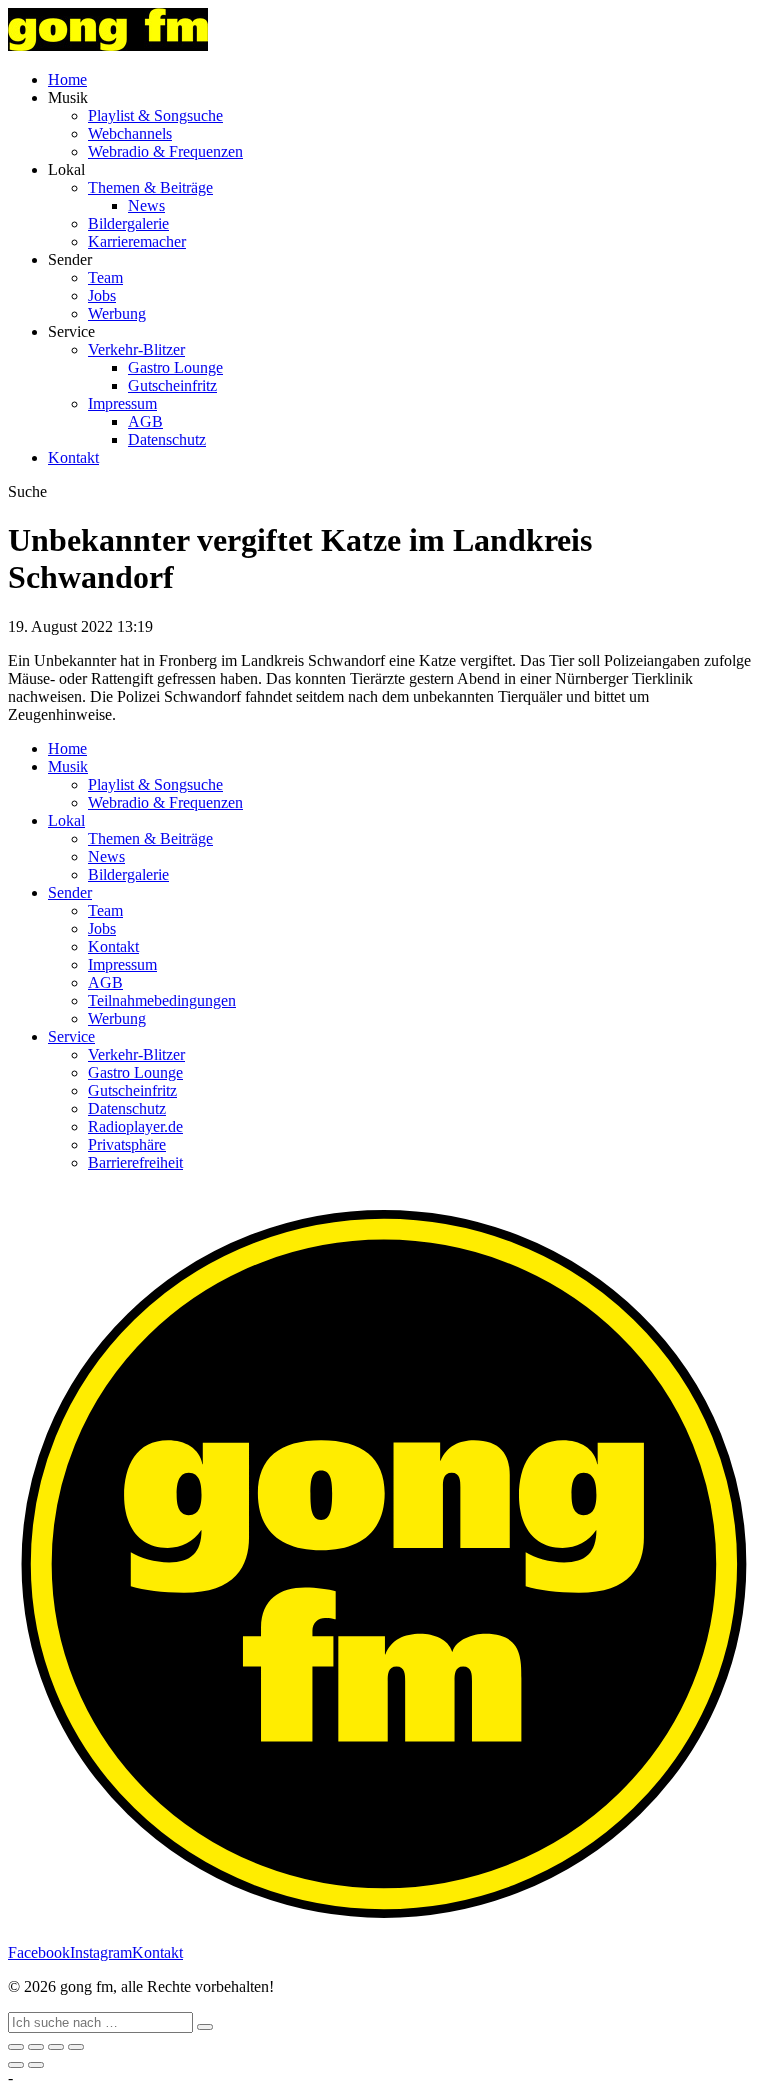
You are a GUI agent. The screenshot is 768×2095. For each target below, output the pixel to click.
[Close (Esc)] (16, 2047)
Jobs (102, 295)
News (146, 205)
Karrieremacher (137, 241)
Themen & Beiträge (150, 187)
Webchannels (130, 133)
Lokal (66, 820)
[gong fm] (108, 45)
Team (105, 277)
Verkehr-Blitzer (136, 349)
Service (71, 1036)
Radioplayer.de (135, 1126)
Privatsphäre (127, 1144)
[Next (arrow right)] (36, 2065)
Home (67, 79)
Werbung (117, 313)
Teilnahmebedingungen (162, 1000)
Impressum (122, 403)
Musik (68, 766)
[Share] (36, 2047)
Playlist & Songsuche (155, 115)
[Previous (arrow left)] (16, 2065)
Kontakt (73, 457)
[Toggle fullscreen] (56, 2047)
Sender (70, 892)
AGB (145, 421)
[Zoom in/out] (76, 2047)
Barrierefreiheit (135, 1162)
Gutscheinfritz (172, 385)
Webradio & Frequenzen (165, 151)
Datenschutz (167, 439)
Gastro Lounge (175, 367)
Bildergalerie (128, 223)
